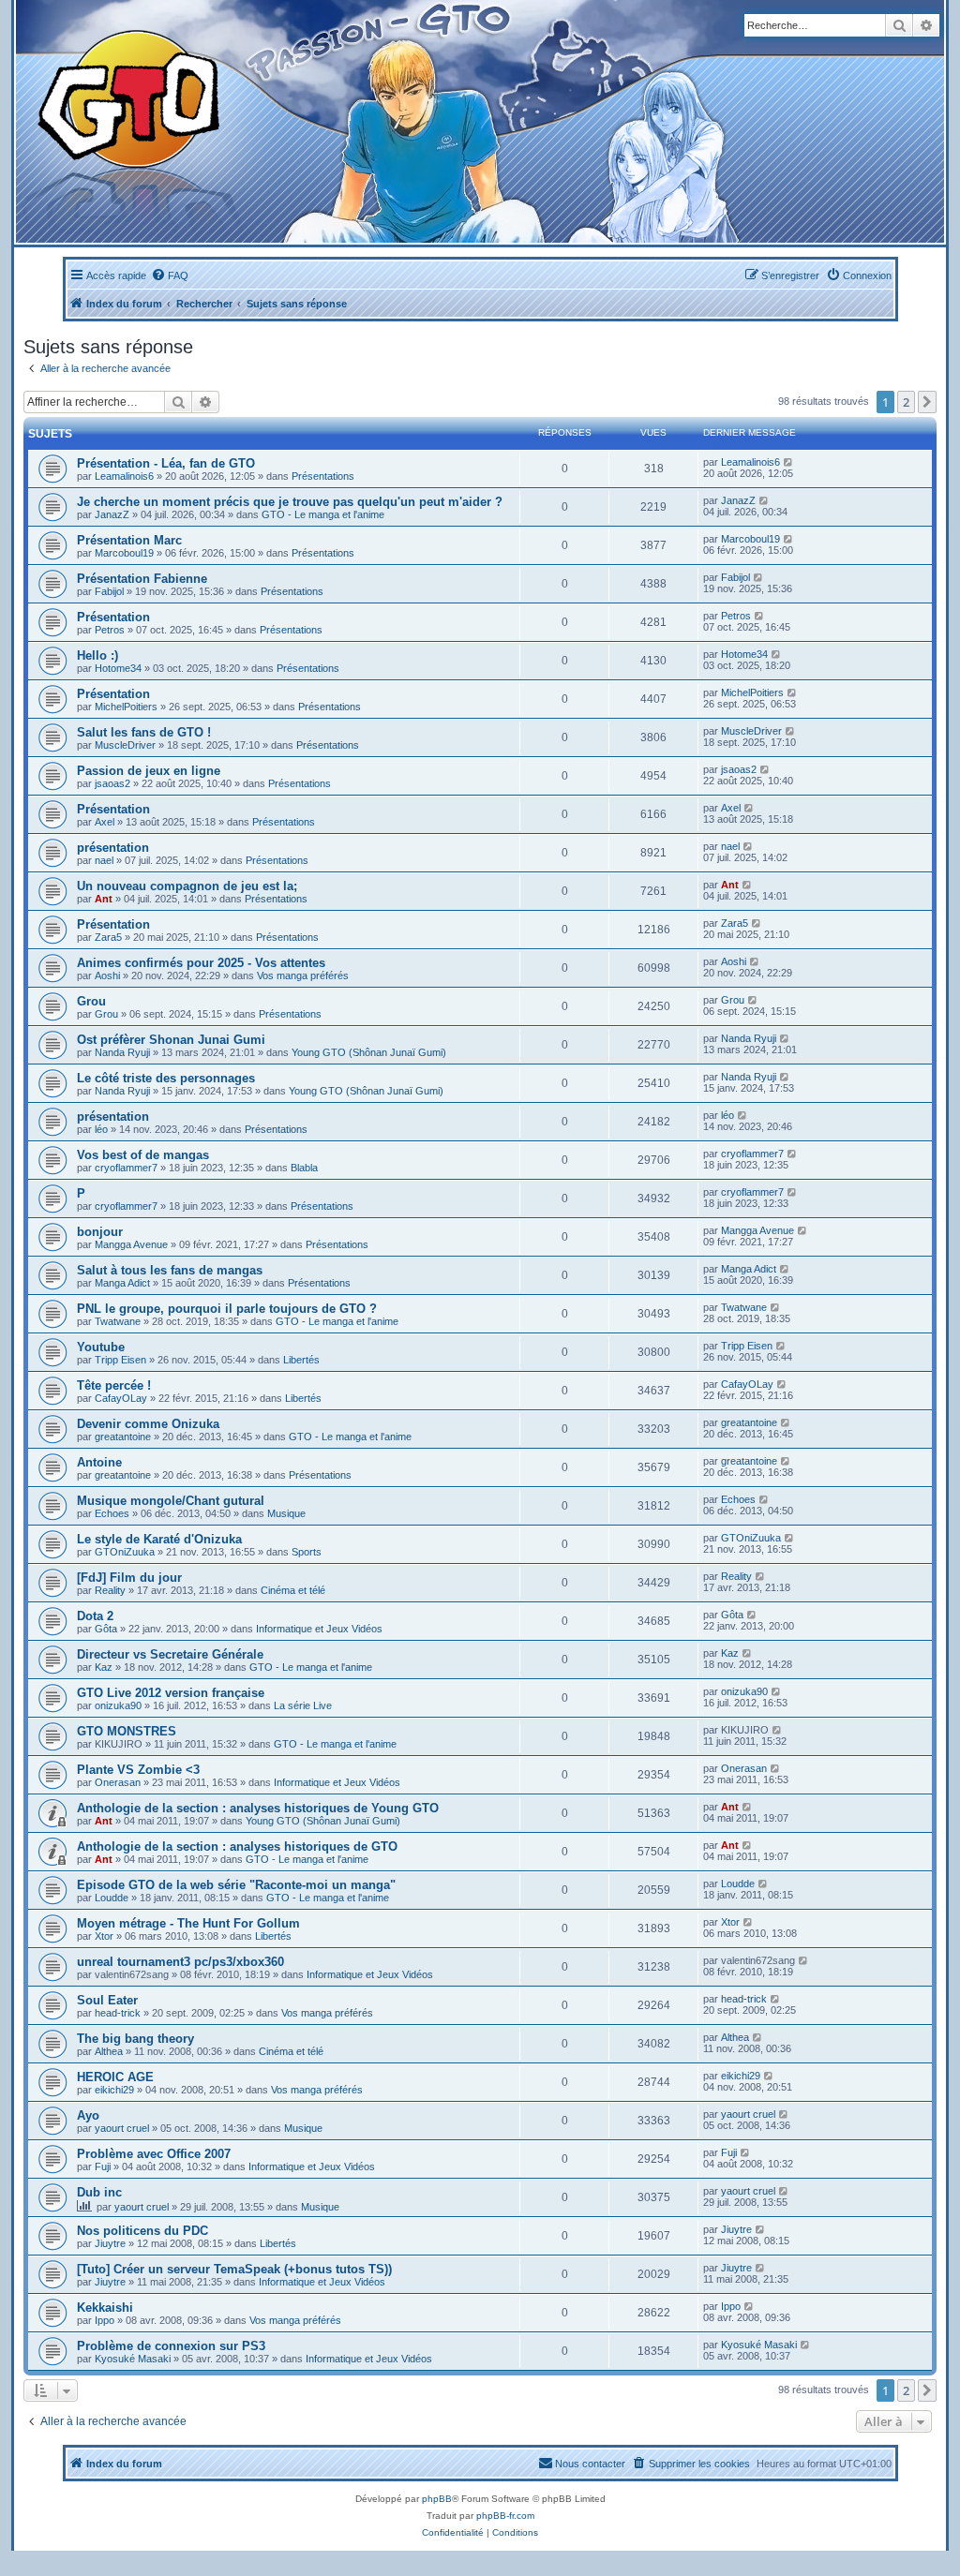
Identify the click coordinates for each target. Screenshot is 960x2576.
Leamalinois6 (124, 476)
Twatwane (118, 1321)
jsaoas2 (112, 783)
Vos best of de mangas (143, 1155)
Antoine (99, 1462)
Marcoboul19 (124, 553)
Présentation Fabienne (142, 579)
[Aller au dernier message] (789, 462)
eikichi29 (114, 2090)
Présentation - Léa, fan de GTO (166, 463)
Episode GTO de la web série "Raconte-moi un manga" (236, 1885)
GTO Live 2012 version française (171, 1693)
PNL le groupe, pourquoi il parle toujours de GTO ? (227, 1309)
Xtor (104, 1936)
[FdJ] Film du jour (129, 1578)
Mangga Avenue (131, 1244)
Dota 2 (95, 1616)
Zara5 (108, 937)
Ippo (105, 2320)
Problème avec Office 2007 (154, 2154)
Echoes (112, 1513)
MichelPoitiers (126, 707)
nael (104, 860)
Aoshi (107, 975)
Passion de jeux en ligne (149, 771)
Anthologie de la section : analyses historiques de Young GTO (258, 1808)
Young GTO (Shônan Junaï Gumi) (369, 1052)
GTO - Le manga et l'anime (323, 514)
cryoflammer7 (126, 1168)
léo (101, 1129)
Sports (307, 1552)
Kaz (104, 1667)
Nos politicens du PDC (142, 2231)
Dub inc (99, 2192)
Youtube (101, 1347)
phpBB (437, 2499)
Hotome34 (118, 668)
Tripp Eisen (120, 1360)
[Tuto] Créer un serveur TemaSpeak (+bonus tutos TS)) (234, 2269)
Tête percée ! (114, 1385)
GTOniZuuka (125, 1552)
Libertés (301, 1360)
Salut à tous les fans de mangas (170, 1270)
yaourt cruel (122, 2128)
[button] (927, 402)
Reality (110, 1590)
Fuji (103, 2167)
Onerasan (118, 1782)
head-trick (118, 2013)
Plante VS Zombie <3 (138, 1770)
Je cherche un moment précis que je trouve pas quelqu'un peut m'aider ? (290, 502)
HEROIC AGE (115, 2077)
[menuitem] (170, 275)
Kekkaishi (105, 2308)
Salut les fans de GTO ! (144, 732)
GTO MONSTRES (127, 1731)
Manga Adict (122, 1283)
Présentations (323, 476)
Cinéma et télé (293, 1590)
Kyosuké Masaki (133, 2359)
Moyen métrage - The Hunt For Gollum (188, 1923)
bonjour (100, 1232)
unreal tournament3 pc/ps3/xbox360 (180, 1962)
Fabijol (109, 591)
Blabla (304, 1168)
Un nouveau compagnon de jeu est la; (187, 886)
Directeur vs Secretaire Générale (170, 1654)
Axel (105, 822)
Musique (286, 1513)
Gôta (106, 1629)
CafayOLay (121, 1398)
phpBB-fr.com (505, 2516)
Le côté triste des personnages (166, 1078)
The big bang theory (135, 2039)
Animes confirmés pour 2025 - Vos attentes (201, 963)
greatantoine (123, 1437)
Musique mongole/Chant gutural (171, 1501)
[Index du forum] (318, 121)
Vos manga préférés (303, 975)
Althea (109, 2051)
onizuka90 (118, 1705)
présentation (113, 848)
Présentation (113, 617)
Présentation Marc (129, 540)
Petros (110, 630)
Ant (104, 899)
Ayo (88, 2115)
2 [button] (906, 402)
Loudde (112, 1898)
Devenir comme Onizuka (148, 1424)
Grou (91, 1001)
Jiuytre (110, 2243)
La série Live (303, 1705)
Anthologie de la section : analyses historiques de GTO (237, 1846)
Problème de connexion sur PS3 (171, 2346)
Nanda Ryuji (122, 1052)
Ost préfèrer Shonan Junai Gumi (171, 1040)
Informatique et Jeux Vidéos (319, 1629)
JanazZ (112, 514)
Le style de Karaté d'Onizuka (159, 1539)
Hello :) (97, 655)
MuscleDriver (125, 745)
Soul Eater (107, 2000)
